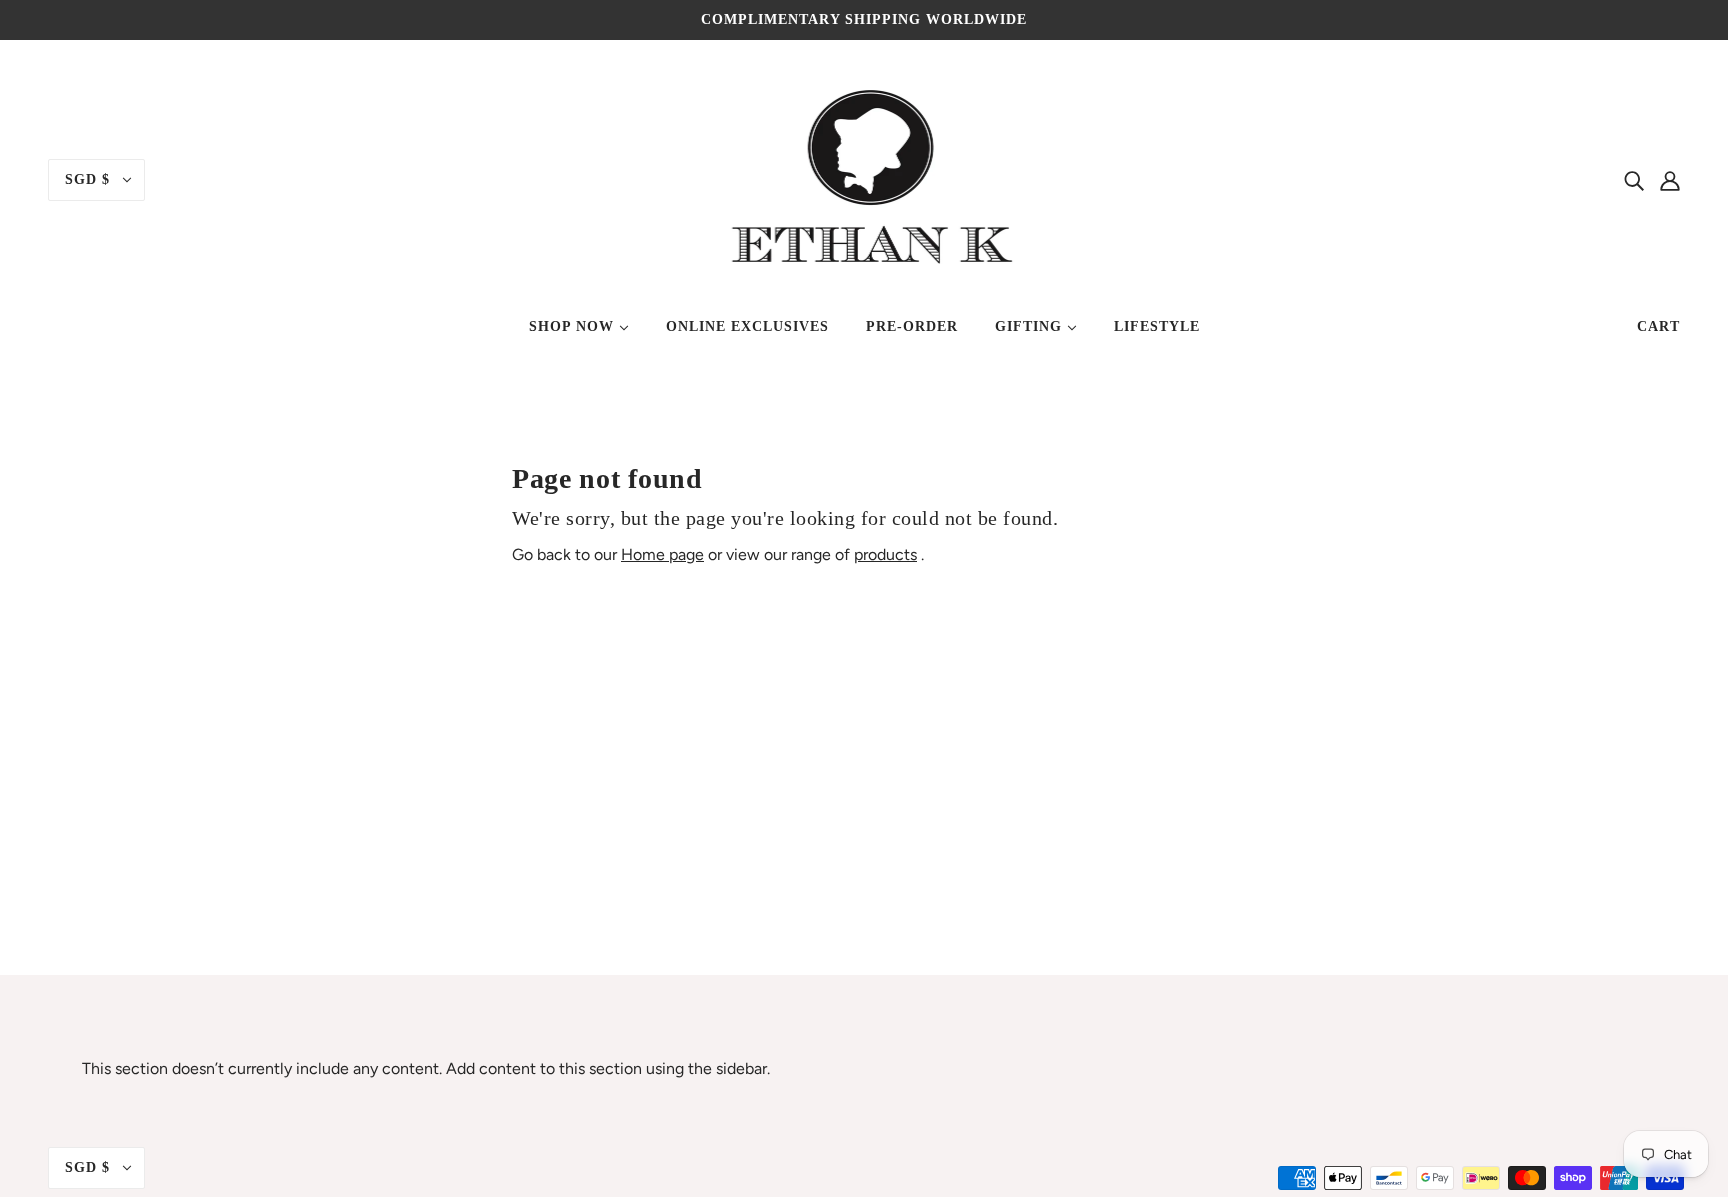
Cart (1658, 326)
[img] (1634, 180)
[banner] (864, 178)
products (885, 554)
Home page (662, 554)
